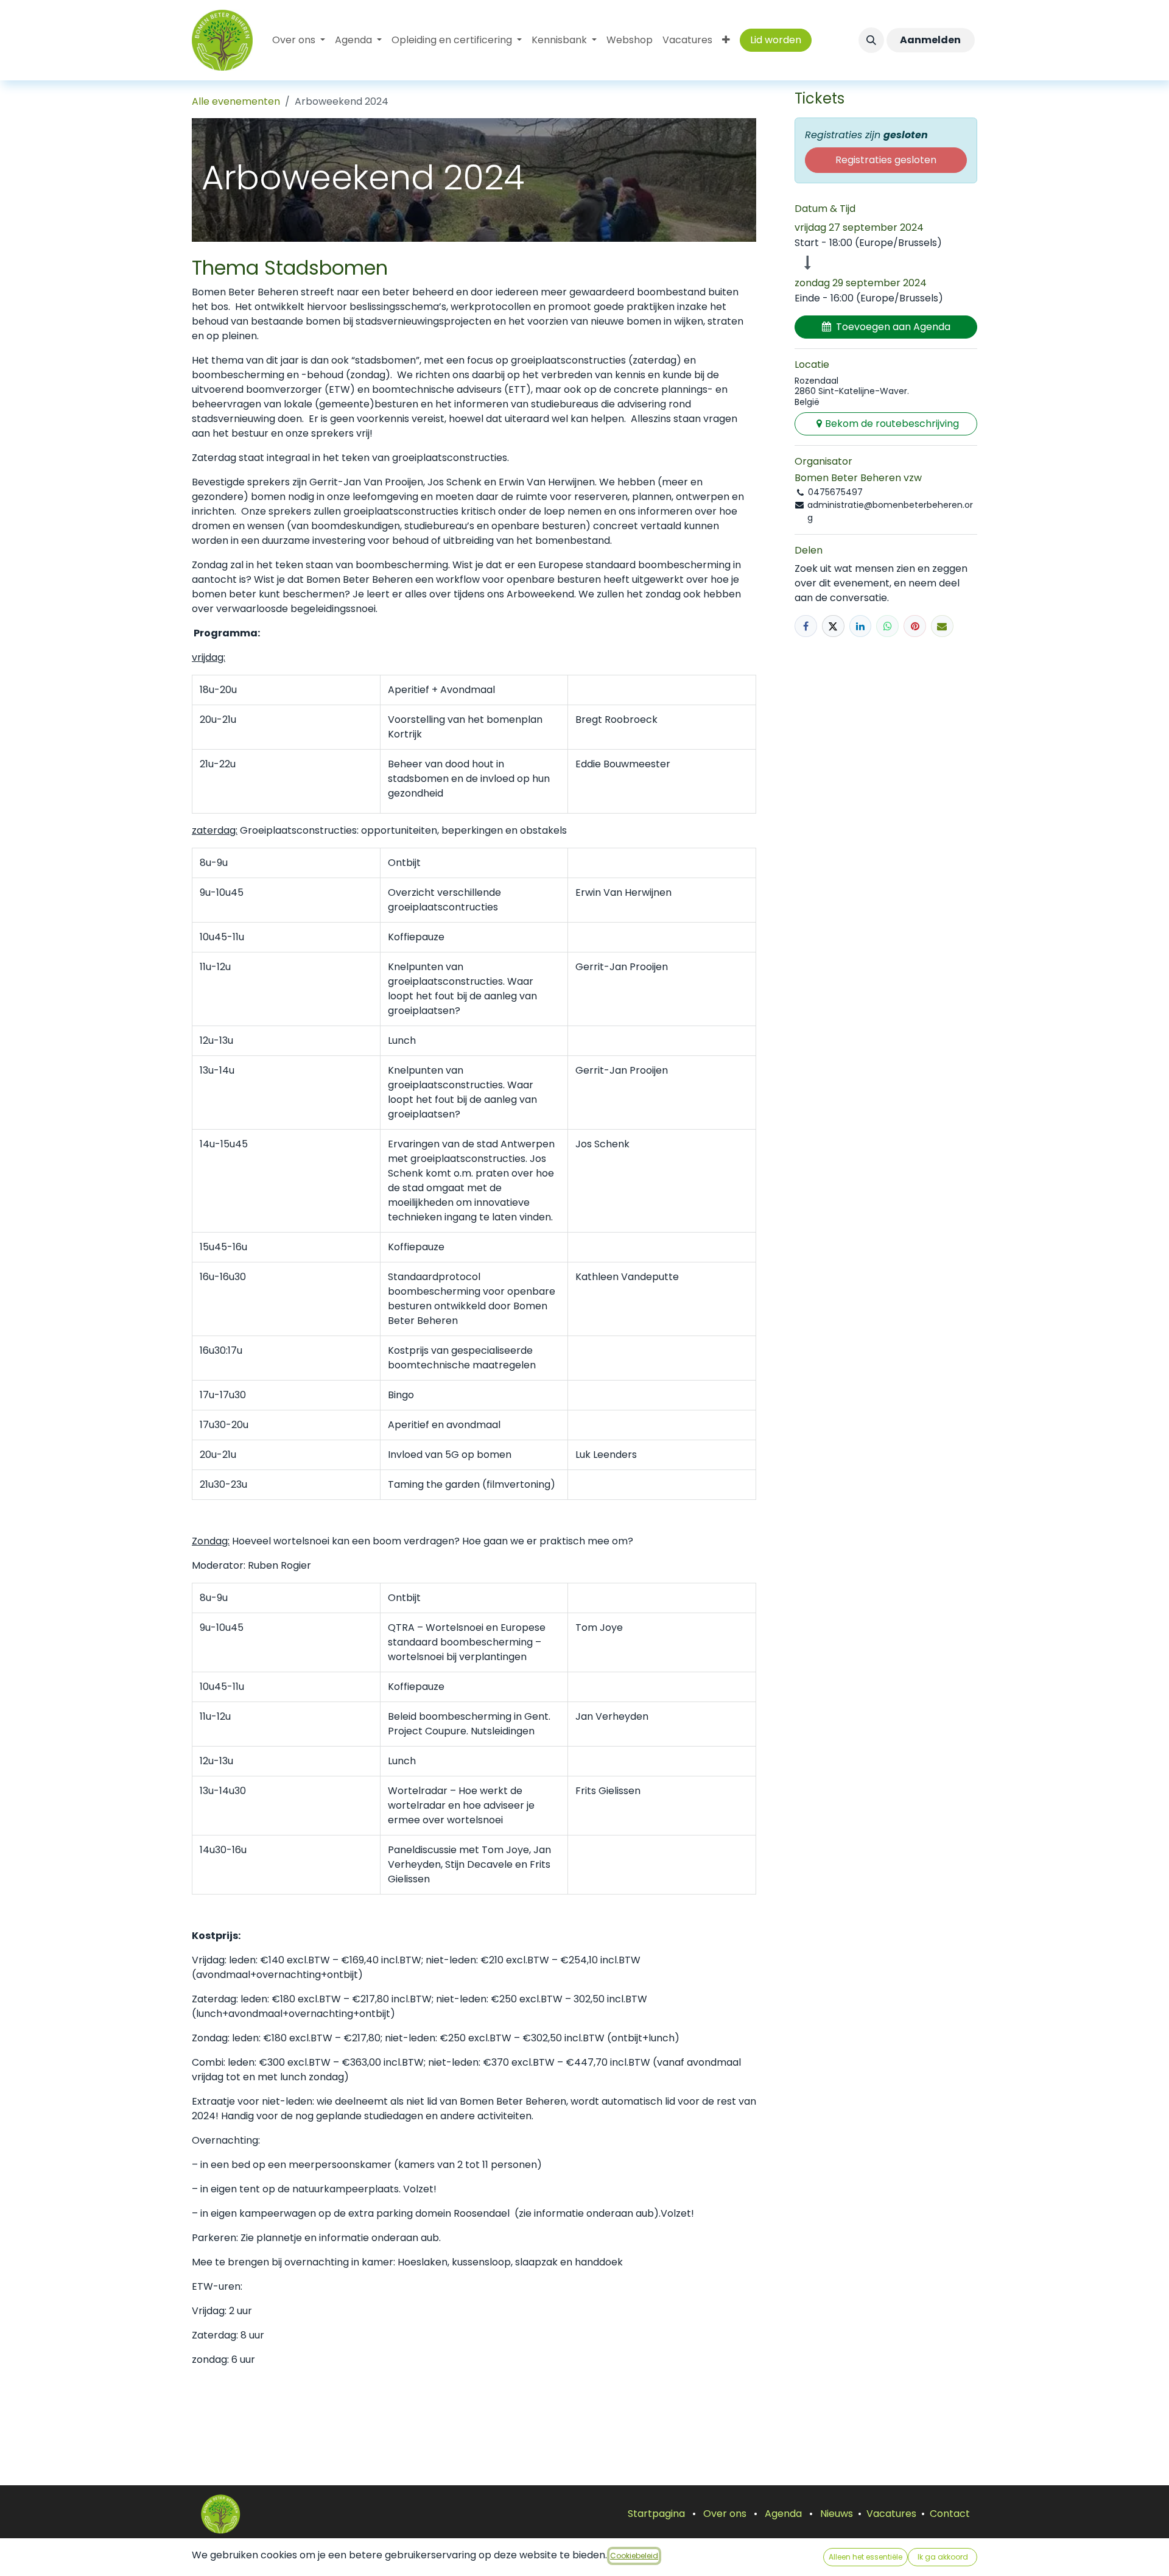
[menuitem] (299, 40)
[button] (871, 40)
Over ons (725, 2514)
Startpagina (656, 2514)
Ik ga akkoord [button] (943, 2557)
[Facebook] (806, 626)
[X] (833, 626)
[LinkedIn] (861, 626)
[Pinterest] (915, 626)
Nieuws (837, 2514)
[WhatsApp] (887, 626)
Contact (950, 2514)
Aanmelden (930, 40)
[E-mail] (942, 626)
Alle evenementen (236, 101)
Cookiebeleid (634, 2556)
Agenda (783, 2514)
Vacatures (891, 2514)
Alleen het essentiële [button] (865, 2557)
